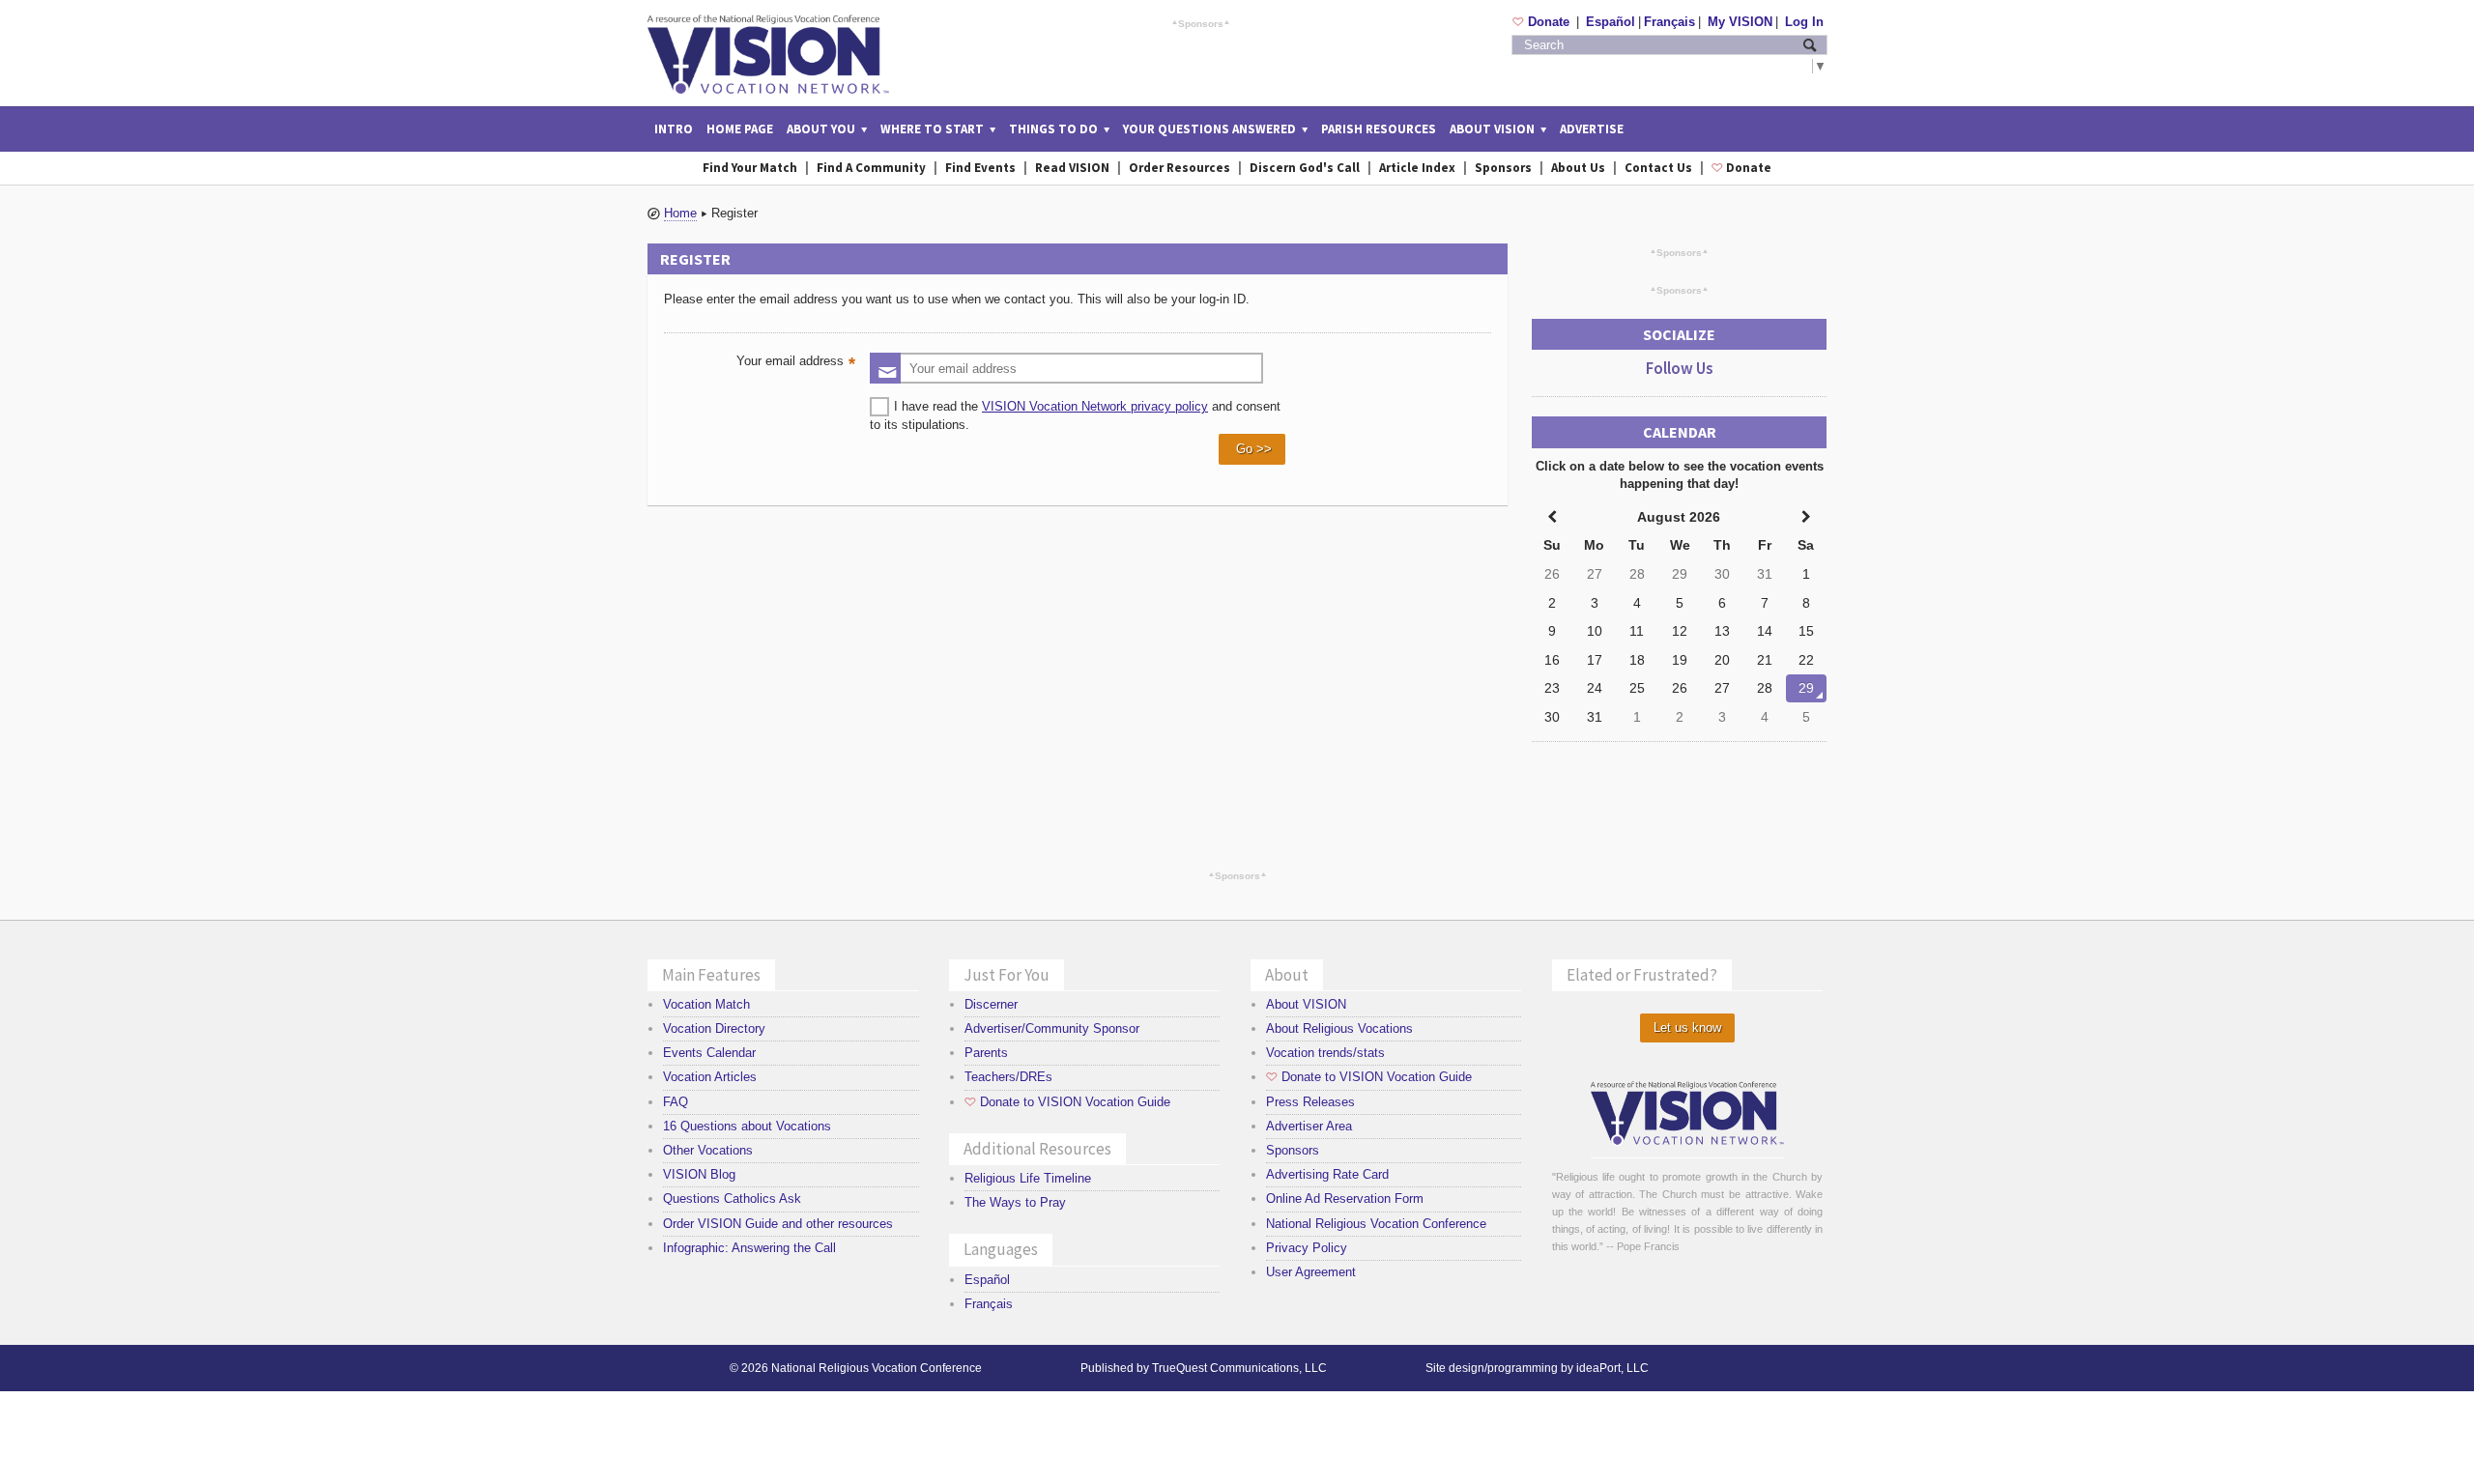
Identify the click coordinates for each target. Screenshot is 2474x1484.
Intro (674, 129)
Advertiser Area (1309, 1126)
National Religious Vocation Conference (1376, 1224)
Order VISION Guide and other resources (778, 1224)
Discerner (991, 1004)
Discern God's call (1305, 168)
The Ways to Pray (1015, 1202)
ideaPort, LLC (1612, 1368)
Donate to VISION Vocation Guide (1067, 1102)
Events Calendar (709, 1053)
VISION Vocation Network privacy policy (1095, 406)
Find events (980, 168)
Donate (1543, 22)
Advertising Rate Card (1327, 1174)
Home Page (740, 129)
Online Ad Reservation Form (1345, 1199)
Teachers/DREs (1008, 1077)
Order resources (1179, 168)
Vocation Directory (714, 1028)
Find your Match (750, 168)
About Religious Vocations (1339, 1028)
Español (1611, 22)
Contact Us (1658, 168)
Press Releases (1310, 1102)
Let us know (1687, 1027)
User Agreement (1311, 1272)
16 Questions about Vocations (747, 1126)
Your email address (798, 363)
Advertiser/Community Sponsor (1052, 1028)
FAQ (676, 1102)
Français (1669, 22)
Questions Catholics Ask (732, 1199)
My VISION (1740, 22)
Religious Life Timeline (1028, 1178)
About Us (1578, 168)
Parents (986, 1053)
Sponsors (1201, 23)
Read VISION (1072, 168)
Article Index (1417, 168)
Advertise (1592, 129)
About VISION (1306, 1004)
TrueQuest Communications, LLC (1239, 1368)
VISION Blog (699, 1174)
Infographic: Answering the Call (749, 1248)
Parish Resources (1379, 129)
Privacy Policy (1307, 1248)
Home (680, 213)
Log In (1804, 22)
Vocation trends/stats (1325, 1053)
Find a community (871, 168)
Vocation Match (706, 1004)
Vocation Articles (710, 1077)
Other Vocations (708, 1150)
